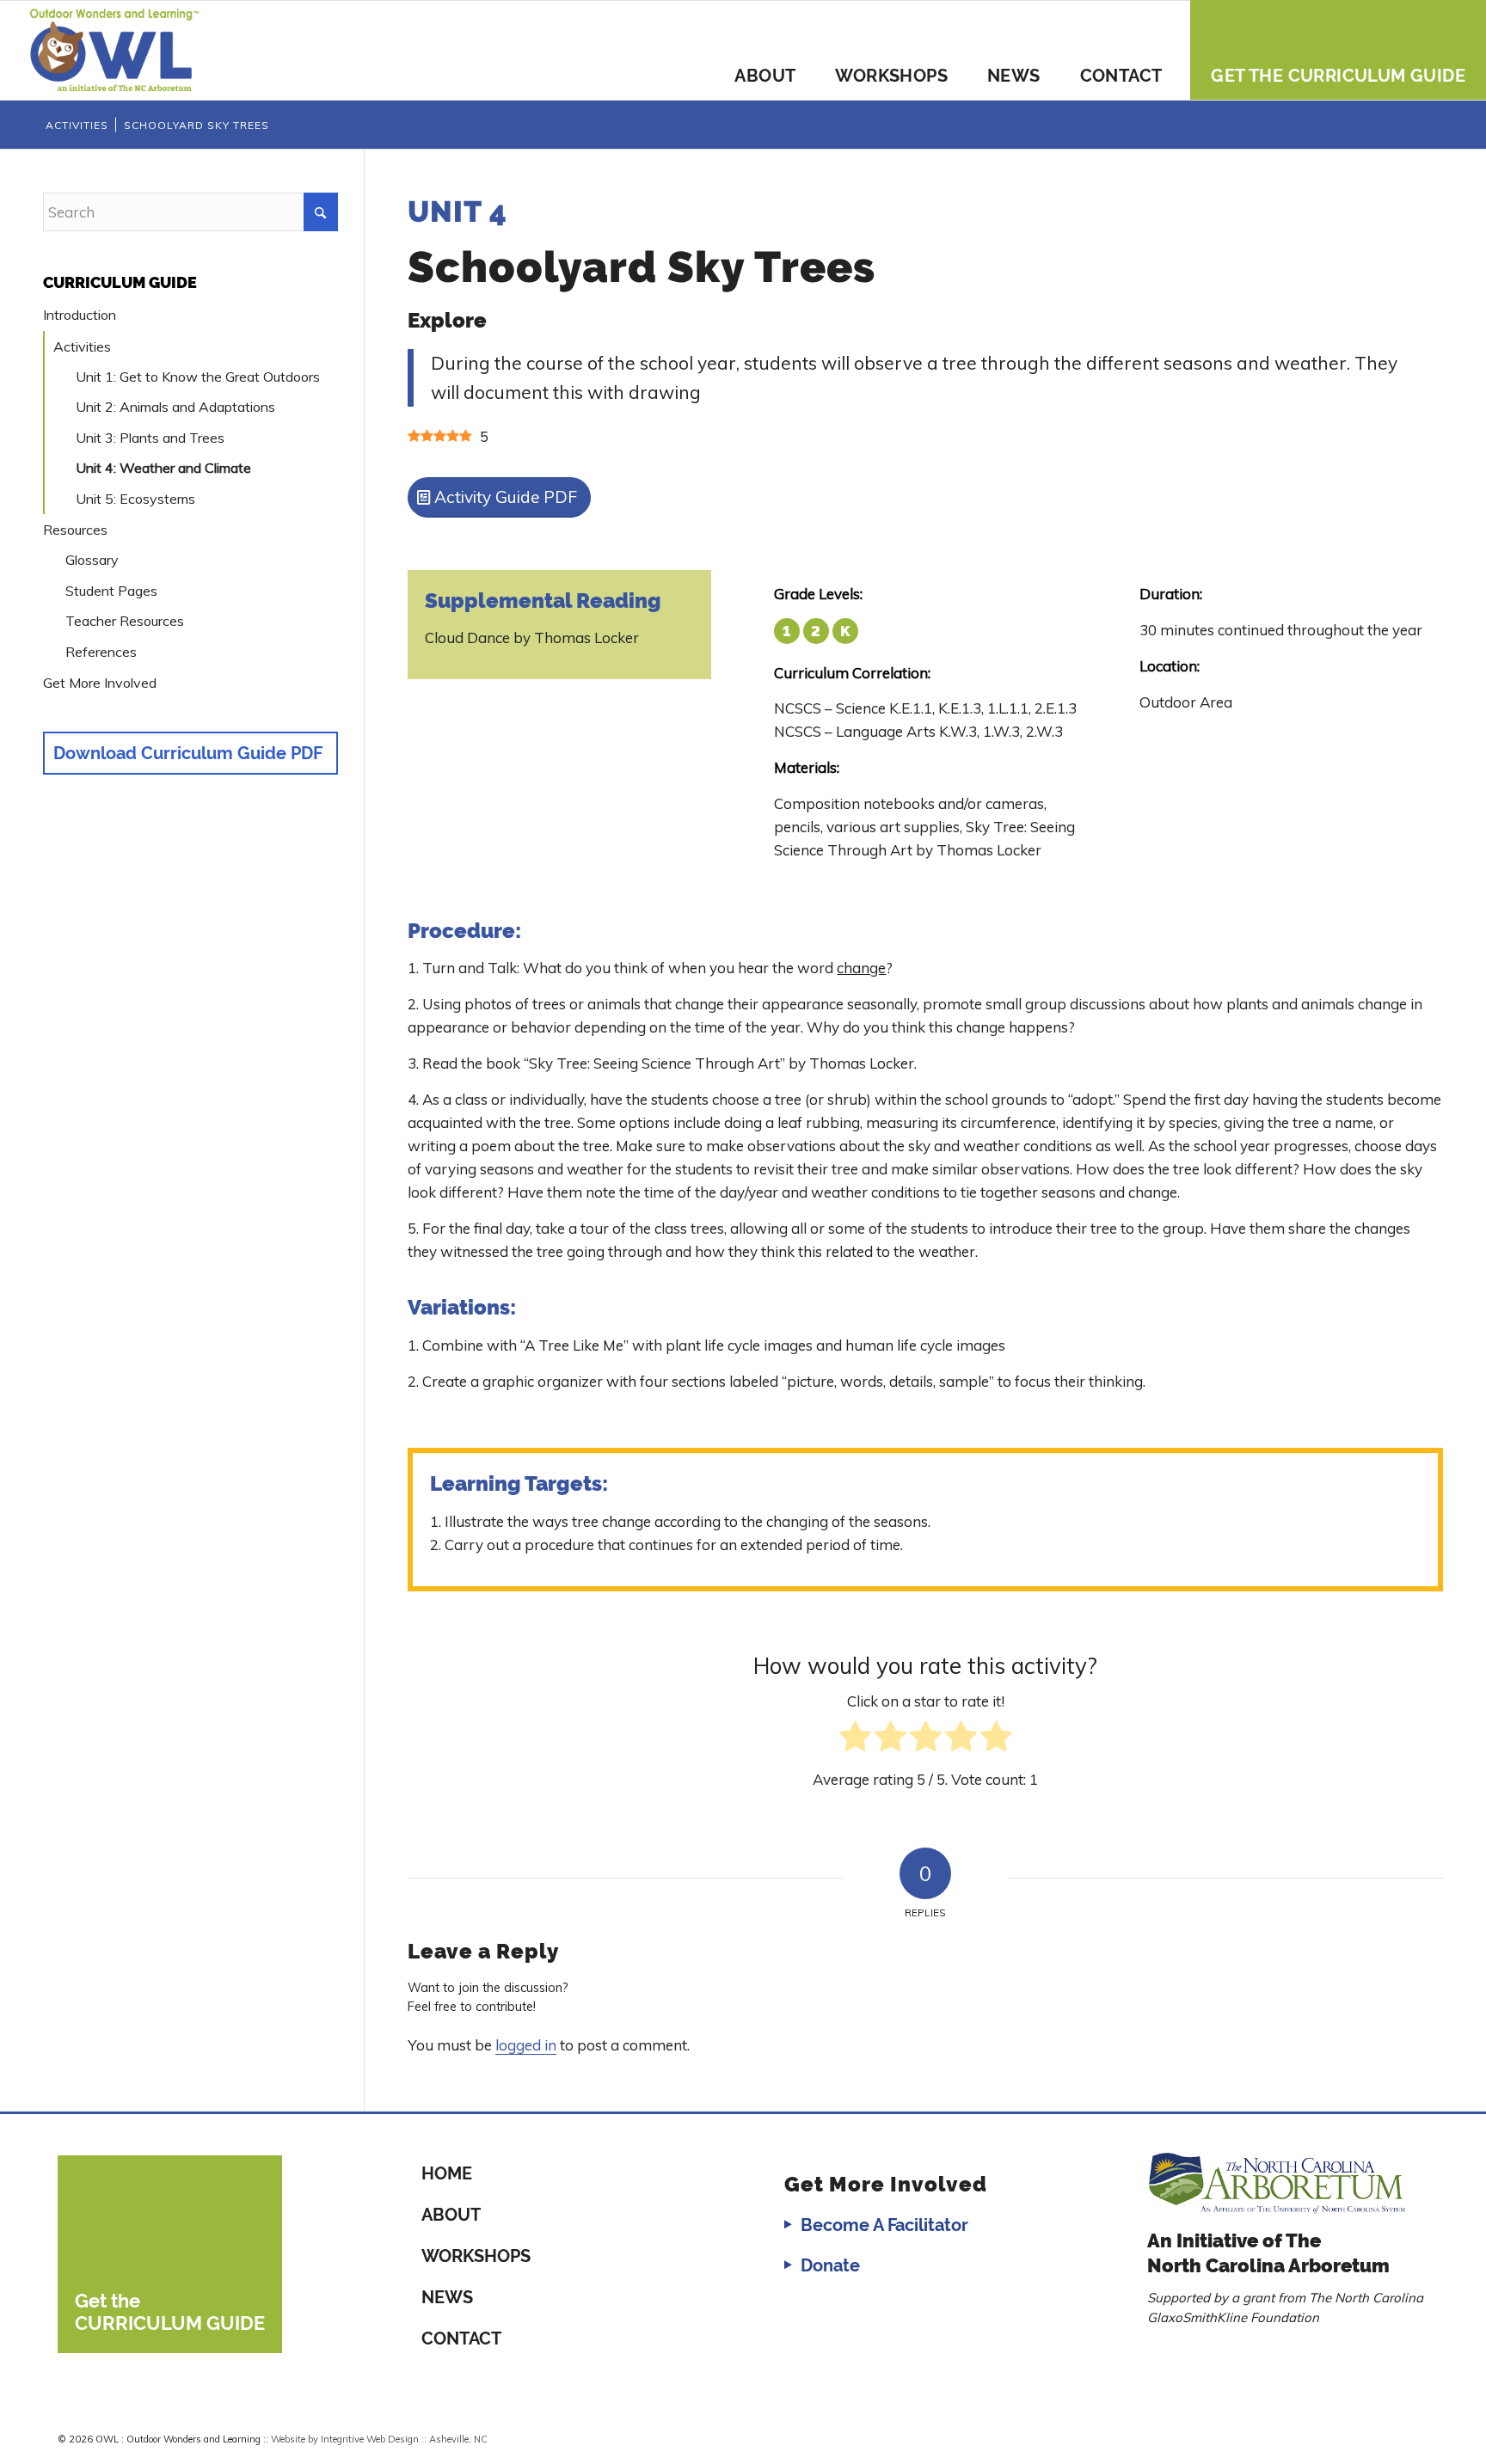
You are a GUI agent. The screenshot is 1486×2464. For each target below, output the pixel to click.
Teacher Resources (125, 621)
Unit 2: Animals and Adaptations (175, 407)
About (451, 2215)
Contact (461, 2338)
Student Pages (111, 591)
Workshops (476, 2256)
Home (447, 2173)
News (447, 2297)
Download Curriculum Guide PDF (188, 753)
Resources (75, 530)
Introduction (80, 315)
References (101, 652)
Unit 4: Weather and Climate (163, 468)
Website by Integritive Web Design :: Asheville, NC (379, 2439)
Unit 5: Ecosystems (135, 499)
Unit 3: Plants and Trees (150, 438)
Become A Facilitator (884, 2225)
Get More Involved (100, 683)
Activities (82, 346)
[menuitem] (765, 50)
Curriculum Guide (120, 282)
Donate (830, 2265)
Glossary (92, 560)
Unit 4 (457, 211)
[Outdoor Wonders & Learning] (114, 50)
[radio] (855, 1740)
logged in (526, 2045)
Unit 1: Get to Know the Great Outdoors (198, 377)
